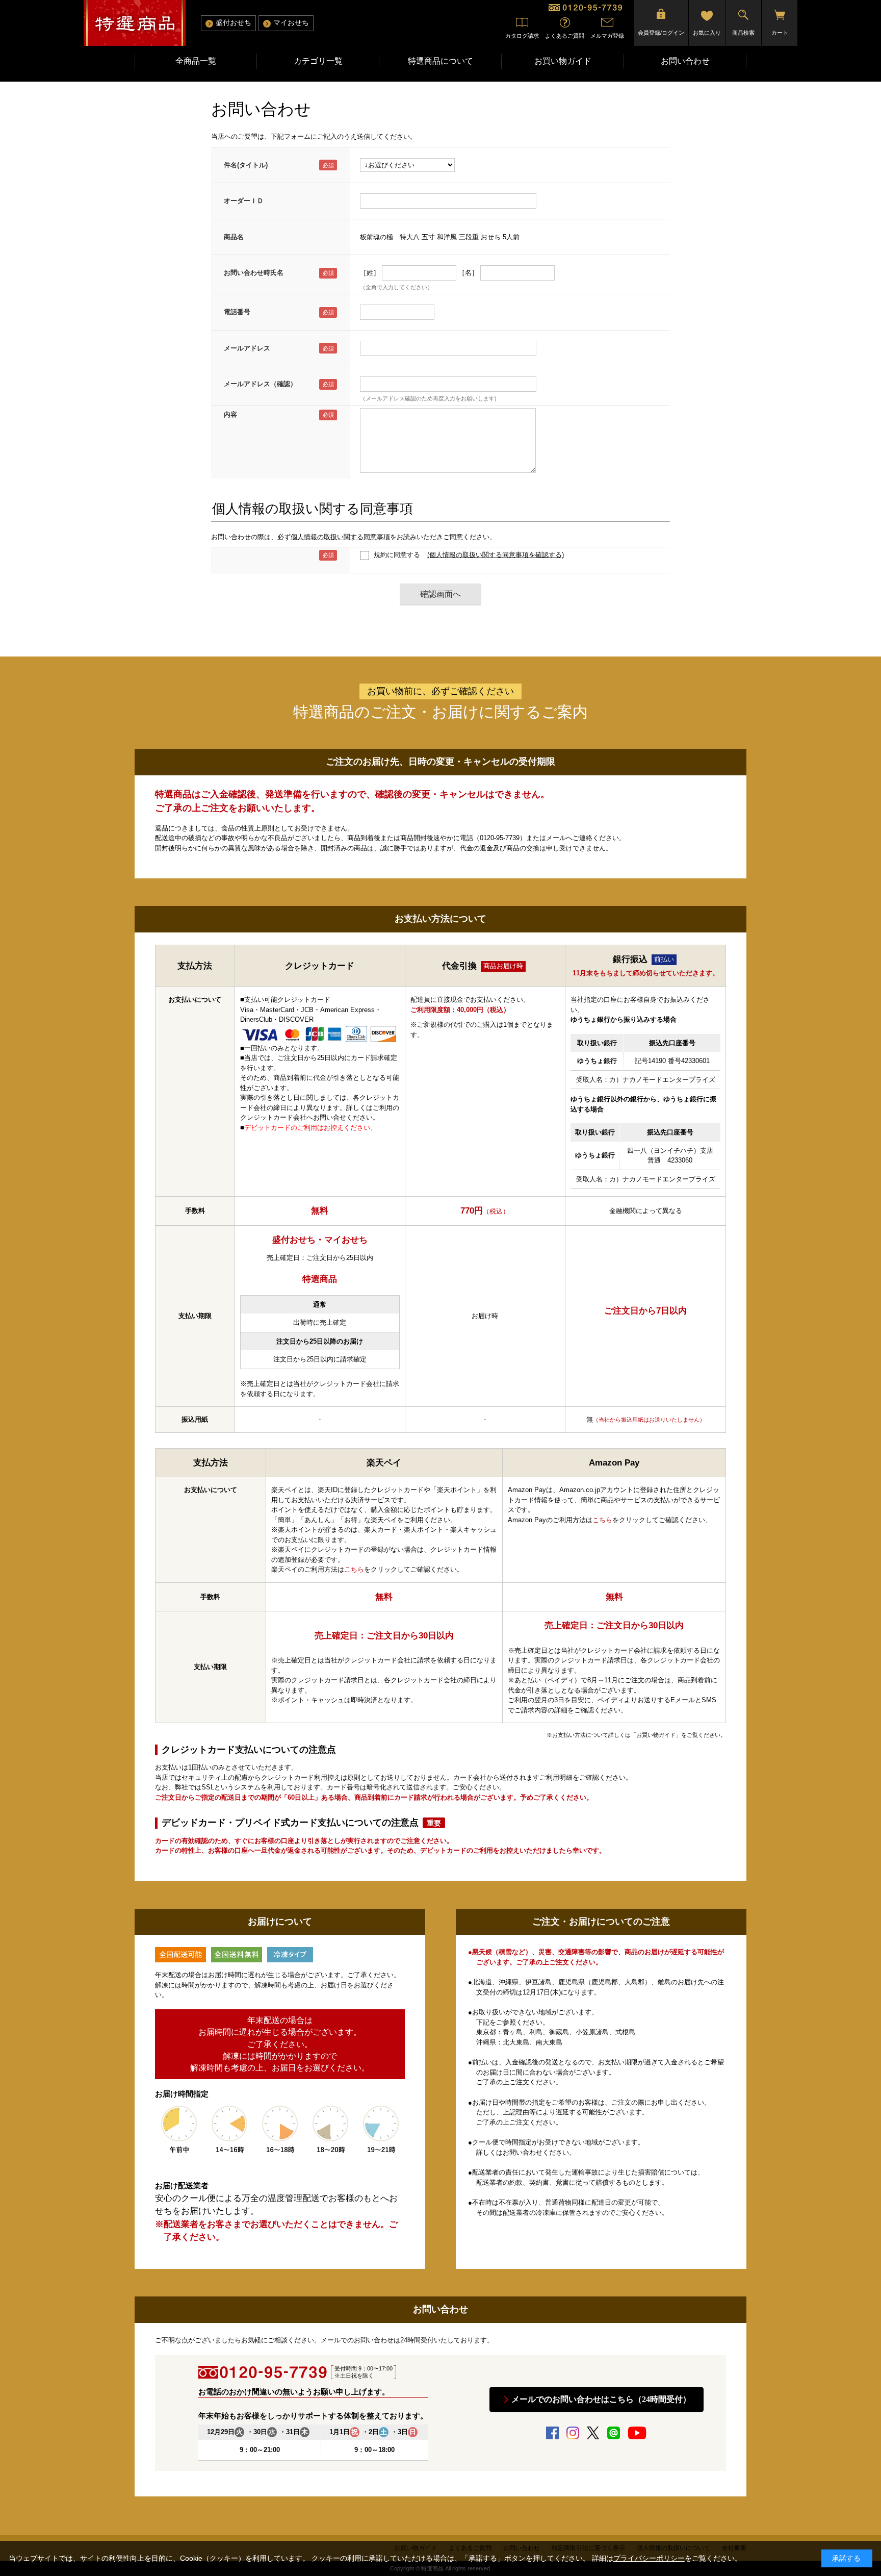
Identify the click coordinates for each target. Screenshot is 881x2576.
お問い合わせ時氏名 (254, 273)
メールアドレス (247, 348)
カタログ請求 (522, 36)
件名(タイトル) (246, 165)
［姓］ (370, 273)
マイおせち (291, 23)
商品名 (234, 237)
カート (780, 33)
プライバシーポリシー (649, 2558)
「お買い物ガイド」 (656, 1735)
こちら (354, 1569)
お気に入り (707, 33)
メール (556, 838)
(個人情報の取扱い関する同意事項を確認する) (496, 555)
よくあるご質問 (565, 36)
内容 (230, 414)
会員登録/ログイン (661, 33)
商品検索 (743, 33)
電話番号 (237, 312)
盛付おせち (234, 23)
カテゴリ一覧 (318, 61)
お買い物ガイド (563, 61)
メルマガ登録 (607, 36)
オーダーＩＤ (244, 201)
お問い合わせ (685, 61)
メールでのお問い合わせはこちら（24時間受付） (601, 2399)
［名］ (468, 273)
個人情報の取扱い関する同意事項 (340, 537)
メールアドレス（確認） (260, 384)
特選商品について (440, 61)
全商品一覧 (196, 61)
